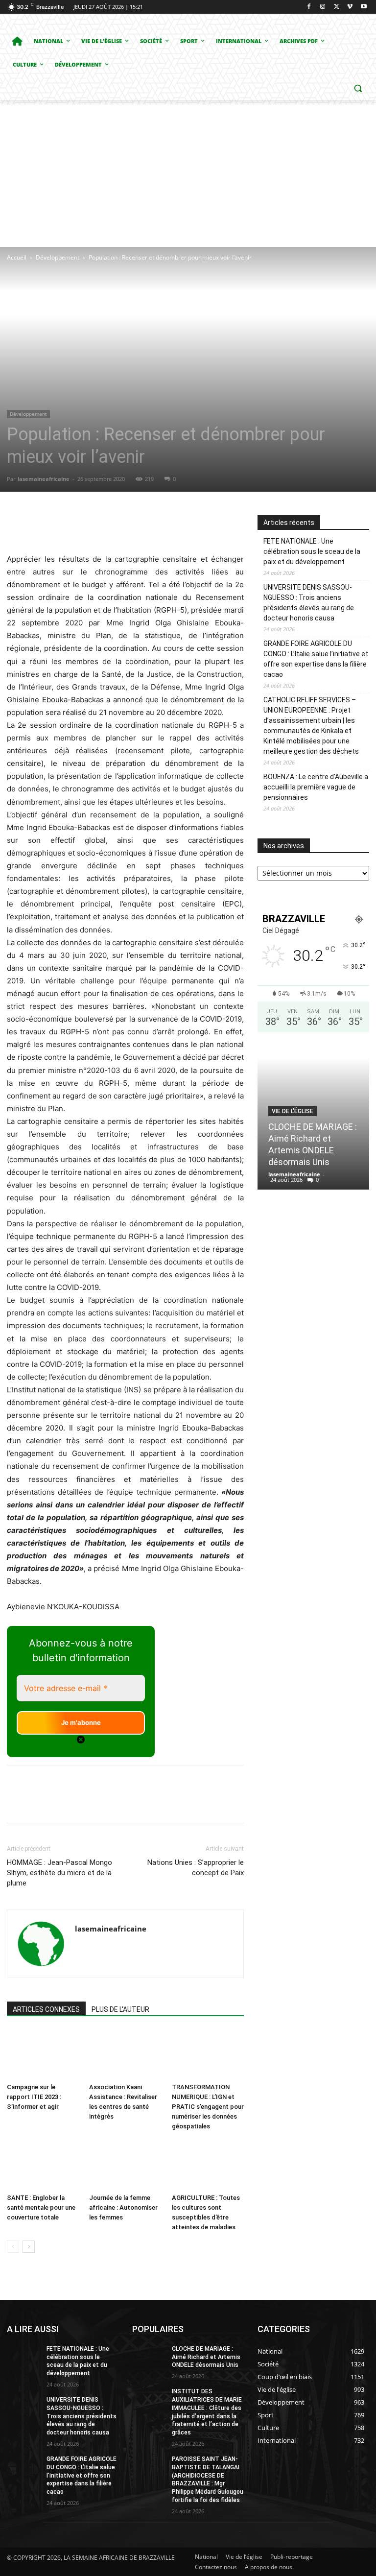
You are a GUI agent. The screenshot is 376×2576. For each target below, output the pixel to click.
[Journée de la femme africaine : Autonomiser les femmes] (125, 2164)
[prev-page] (13, 2247)
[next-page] (29, 2247)
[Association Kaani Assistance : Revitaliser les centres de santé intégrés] (125, 2054)
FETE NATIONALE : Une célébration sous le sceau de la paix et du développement (312, 551)
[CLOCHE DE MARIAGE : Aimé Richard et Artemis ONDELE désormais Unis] (149, 2357)
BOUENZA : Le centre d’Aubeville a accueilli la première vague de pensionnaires (316, 787)
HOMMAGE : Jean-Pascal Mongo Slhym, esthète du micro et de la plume (59, 1873)
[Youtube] (364, 7)
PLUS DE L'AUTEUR (120, 2009)
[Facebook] (309, 7)
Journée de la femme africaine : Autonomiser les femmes (123, 2207)
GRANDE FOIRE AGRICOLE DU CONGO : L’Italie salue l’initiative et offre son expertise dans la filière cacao (316, 659)
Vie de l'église (293, 1111)
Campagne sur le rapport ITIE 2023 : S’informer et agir (34, 2097)
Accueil (17, 257)
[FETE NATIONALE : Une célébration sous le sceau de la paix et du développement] (23, 2357)
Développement (58, 257)
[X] (337, 7)
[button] (358, 88)
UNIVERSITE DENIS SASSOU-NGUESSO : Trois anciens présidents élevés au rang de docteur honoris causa (309, 603)
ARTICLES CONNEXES (46, 2009)
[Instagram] (323, 7)
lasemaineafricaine (44, 479)
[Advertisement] (188, 173)
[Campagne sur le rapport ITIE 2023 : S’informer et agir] (43, 2054)
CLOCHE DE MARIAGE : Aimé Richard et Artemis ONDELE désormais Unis (206, 2357)
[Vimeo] (350, 7)
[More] (189, 525)
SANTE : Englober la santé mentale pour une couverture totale (41, 2207)
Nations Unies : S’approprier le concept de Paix (196, 1868)
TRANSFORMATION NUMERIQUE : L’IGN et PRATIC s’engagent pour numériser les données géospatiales (208, 2107)
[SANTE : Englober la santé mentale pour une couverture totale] (43, 2164)
